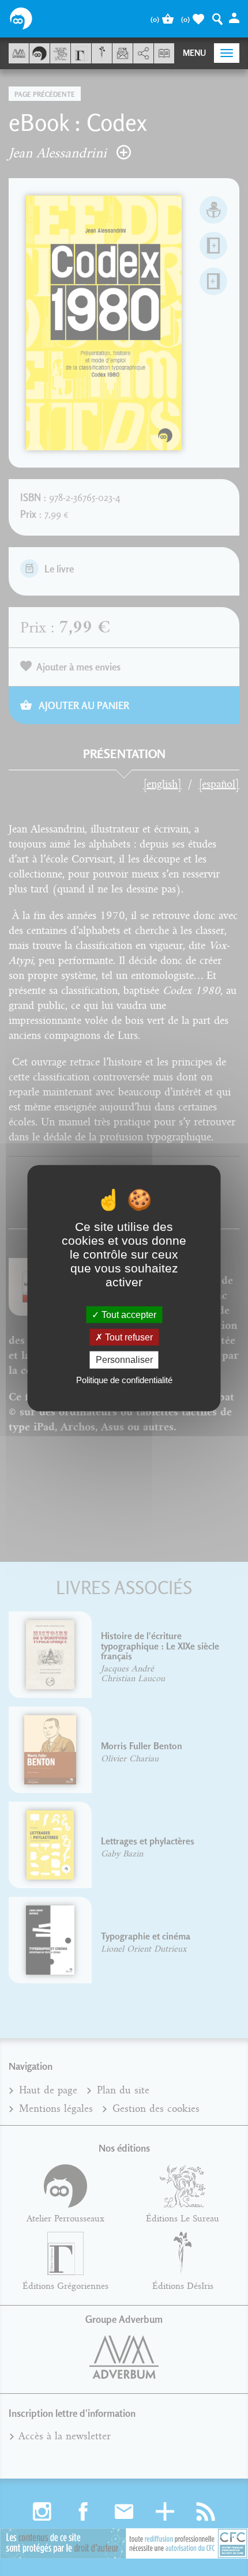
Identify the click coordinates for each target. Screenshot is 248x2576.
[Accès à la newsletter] (123, 53)
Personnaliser (124, 1360)
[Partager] (143, 54)
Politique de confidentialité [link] (124, 1379)
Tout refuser (128, 1337)
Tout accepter (128, 1315)
